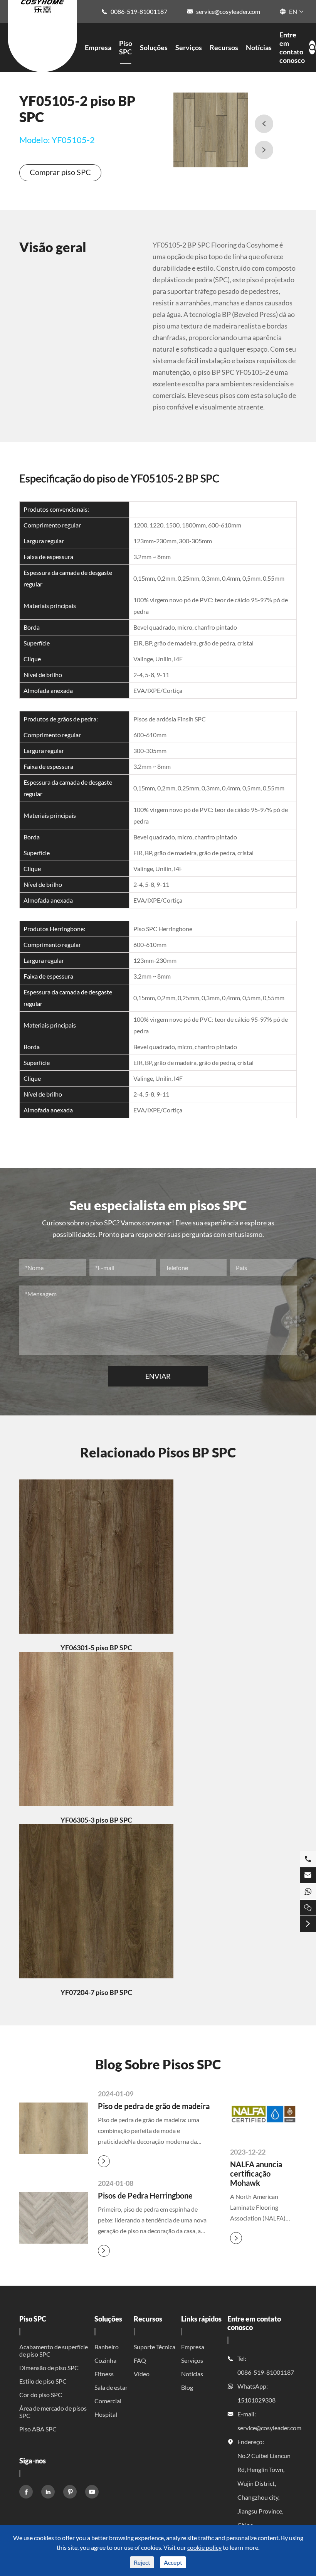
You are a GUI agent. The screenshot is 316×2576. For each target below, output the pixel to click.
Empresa (98, 47)
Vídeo (142, 2374)
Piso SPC (126, 47)
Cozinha (105, 2360)
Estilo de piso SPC (43, 2381)
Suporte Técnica (155, 2347)
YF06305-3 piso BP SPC (96, 1820)
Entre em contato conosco (292, 47)
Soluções (154, 47)
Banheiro (107, 2347)
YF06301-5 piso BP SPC (96, 1648)
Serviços (189, 47)
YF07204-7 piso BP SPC (96, 1992)
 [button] (264, 150)
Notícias (259, 47)
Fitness (104, 2374)
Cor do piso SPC (41, 2395)
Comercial (108, 2401)
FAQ (140, 2360)
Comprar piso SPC (60, 172)
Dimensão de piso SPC (49, 2368)
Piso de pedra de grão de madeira (154, 2106)
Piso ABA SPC (38, 2429)
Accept (173, 2562)
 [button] (264, 124)
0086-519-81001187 (139, 11)
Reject (142, 2562)
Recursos (224, 47)
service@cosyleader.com (228, 11)
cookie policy (204, 2547)
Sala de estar (111, 2387)
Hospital (106, 2414)
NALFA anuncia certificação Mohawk (256, 2173)
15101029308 (256, 2400)
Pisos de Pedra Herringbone (145, 2195)
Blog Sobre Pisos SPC (158, 2064)
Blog (187, 2387)
